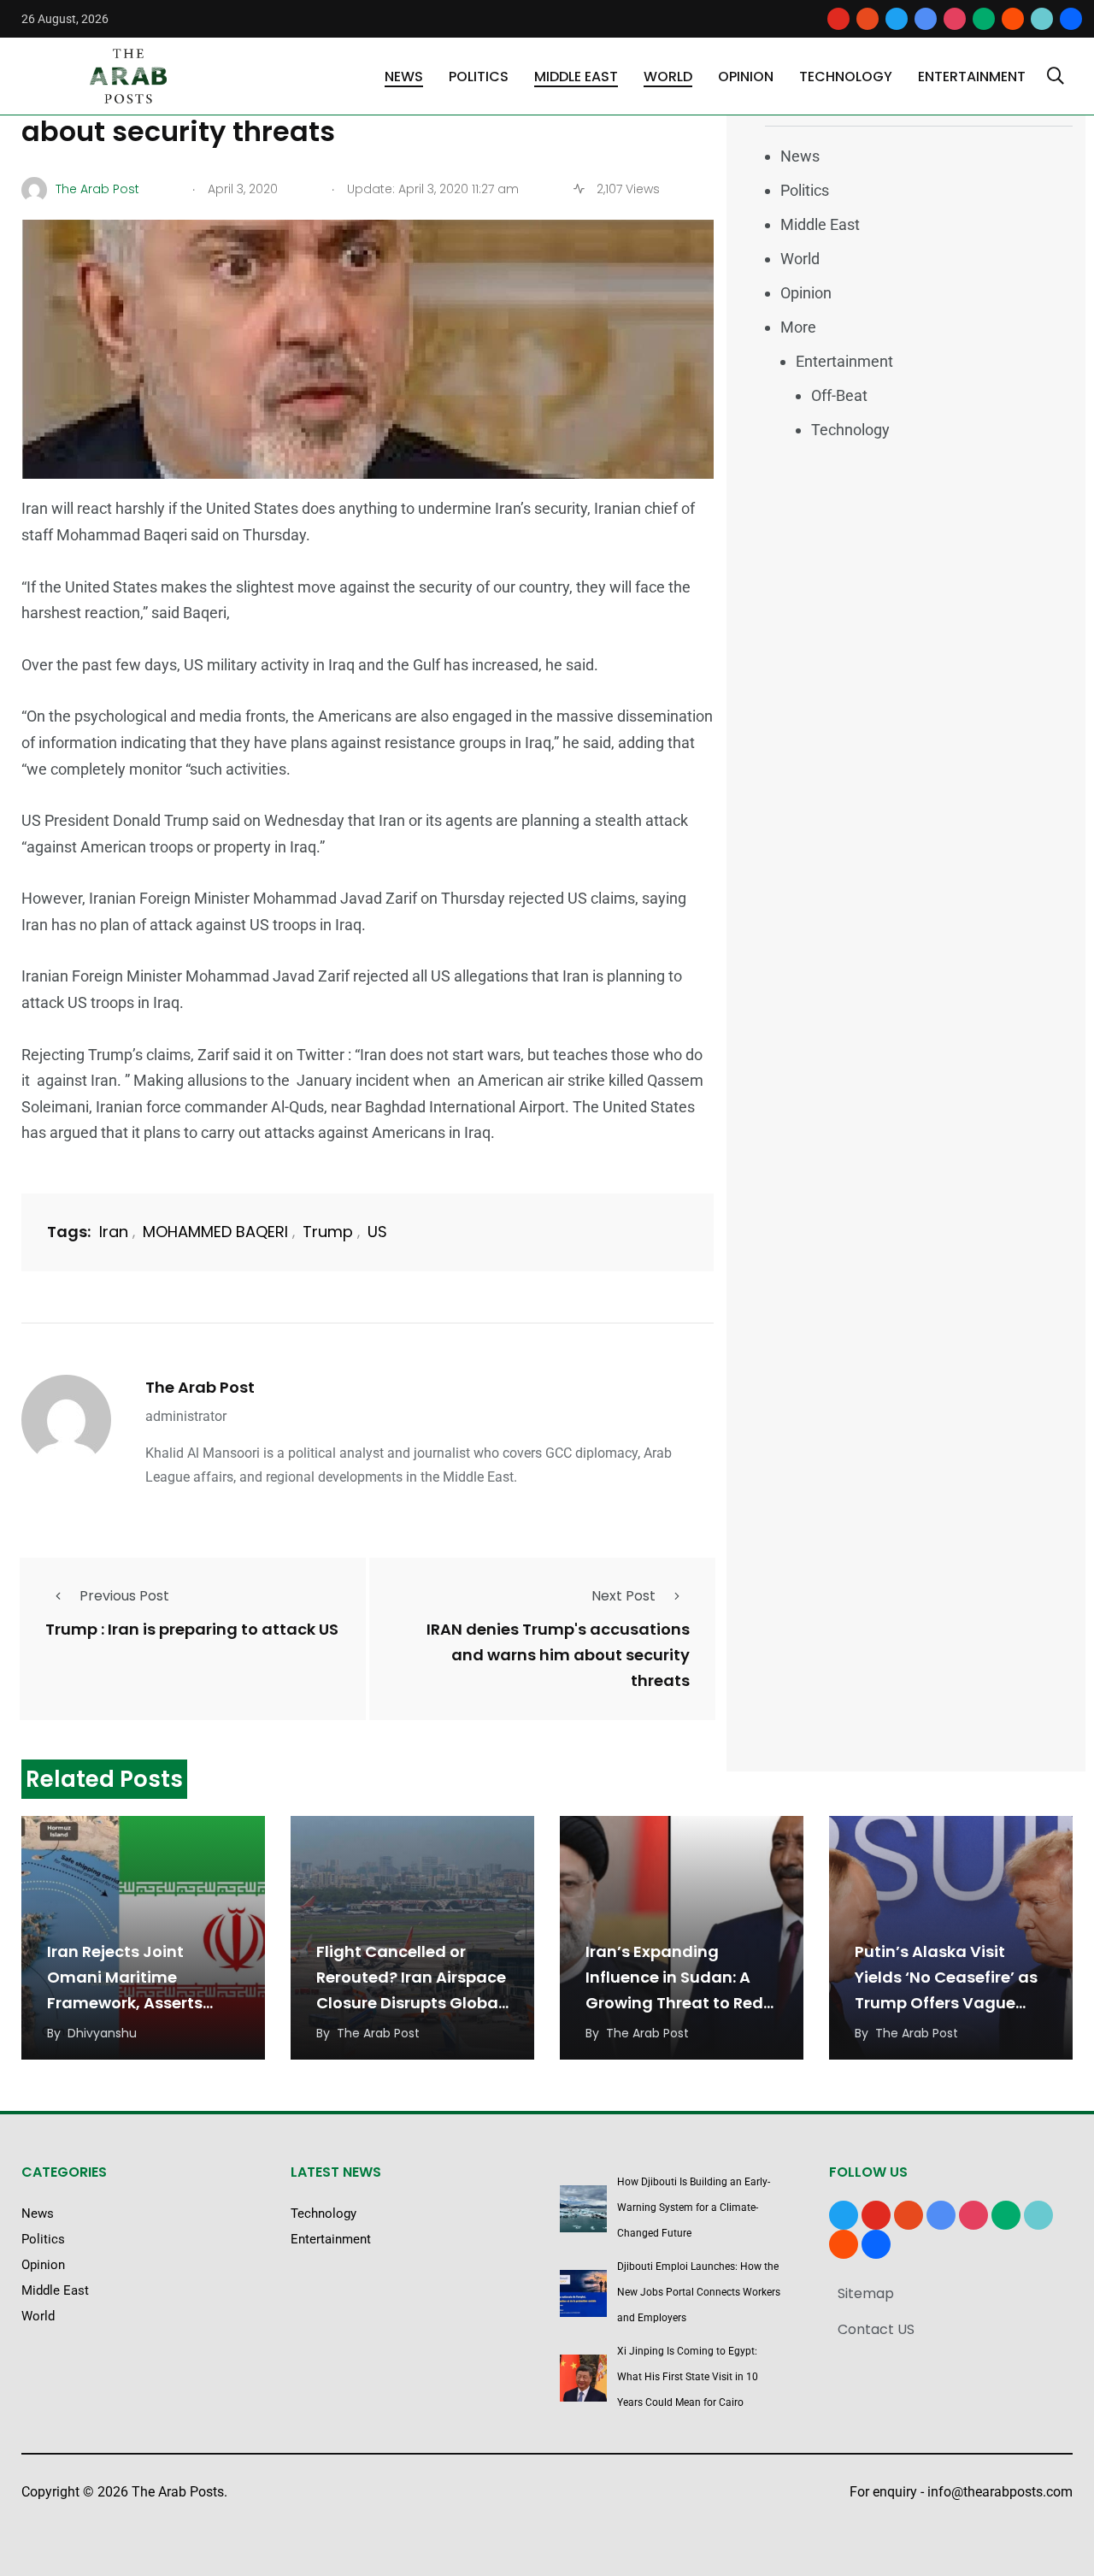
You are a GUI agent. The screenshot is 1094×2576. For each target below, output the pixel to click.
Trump (328, 1232)
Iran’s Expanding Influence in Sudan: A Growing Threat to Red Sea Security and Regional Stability (674, 2003)
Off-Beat (839, 395)
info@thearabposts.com (1000, 2492)
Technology (846, 77)
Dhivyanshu (102, 2033)
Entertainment (972, 77)
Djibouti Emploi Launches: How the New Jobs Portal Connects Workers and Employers (699, 2292)
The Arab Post (200, 1387)
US (377, 1232)
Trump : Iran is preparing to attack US (192, 1630)
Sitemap (866, 2293)
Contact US (876, 2329)
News (404, 77)
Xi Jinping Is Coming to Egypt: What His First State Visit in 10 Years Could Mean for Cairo (688, 2377)
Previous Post (124, 1596)
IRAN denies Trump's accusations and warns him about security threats (558, 1656)
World (668, 77)
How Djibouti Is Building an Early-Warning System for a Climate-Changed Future (694, 2208)
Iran (114, 1232)
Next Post (623, 1596)
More (798, 327)
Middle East (576, 77)
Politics (479, 77)
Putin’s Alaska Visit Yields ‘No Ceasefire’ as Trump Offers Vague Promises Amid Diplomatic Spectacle (946, 2003)
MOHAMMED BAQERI (215, 1232)
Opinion (746, 77)
